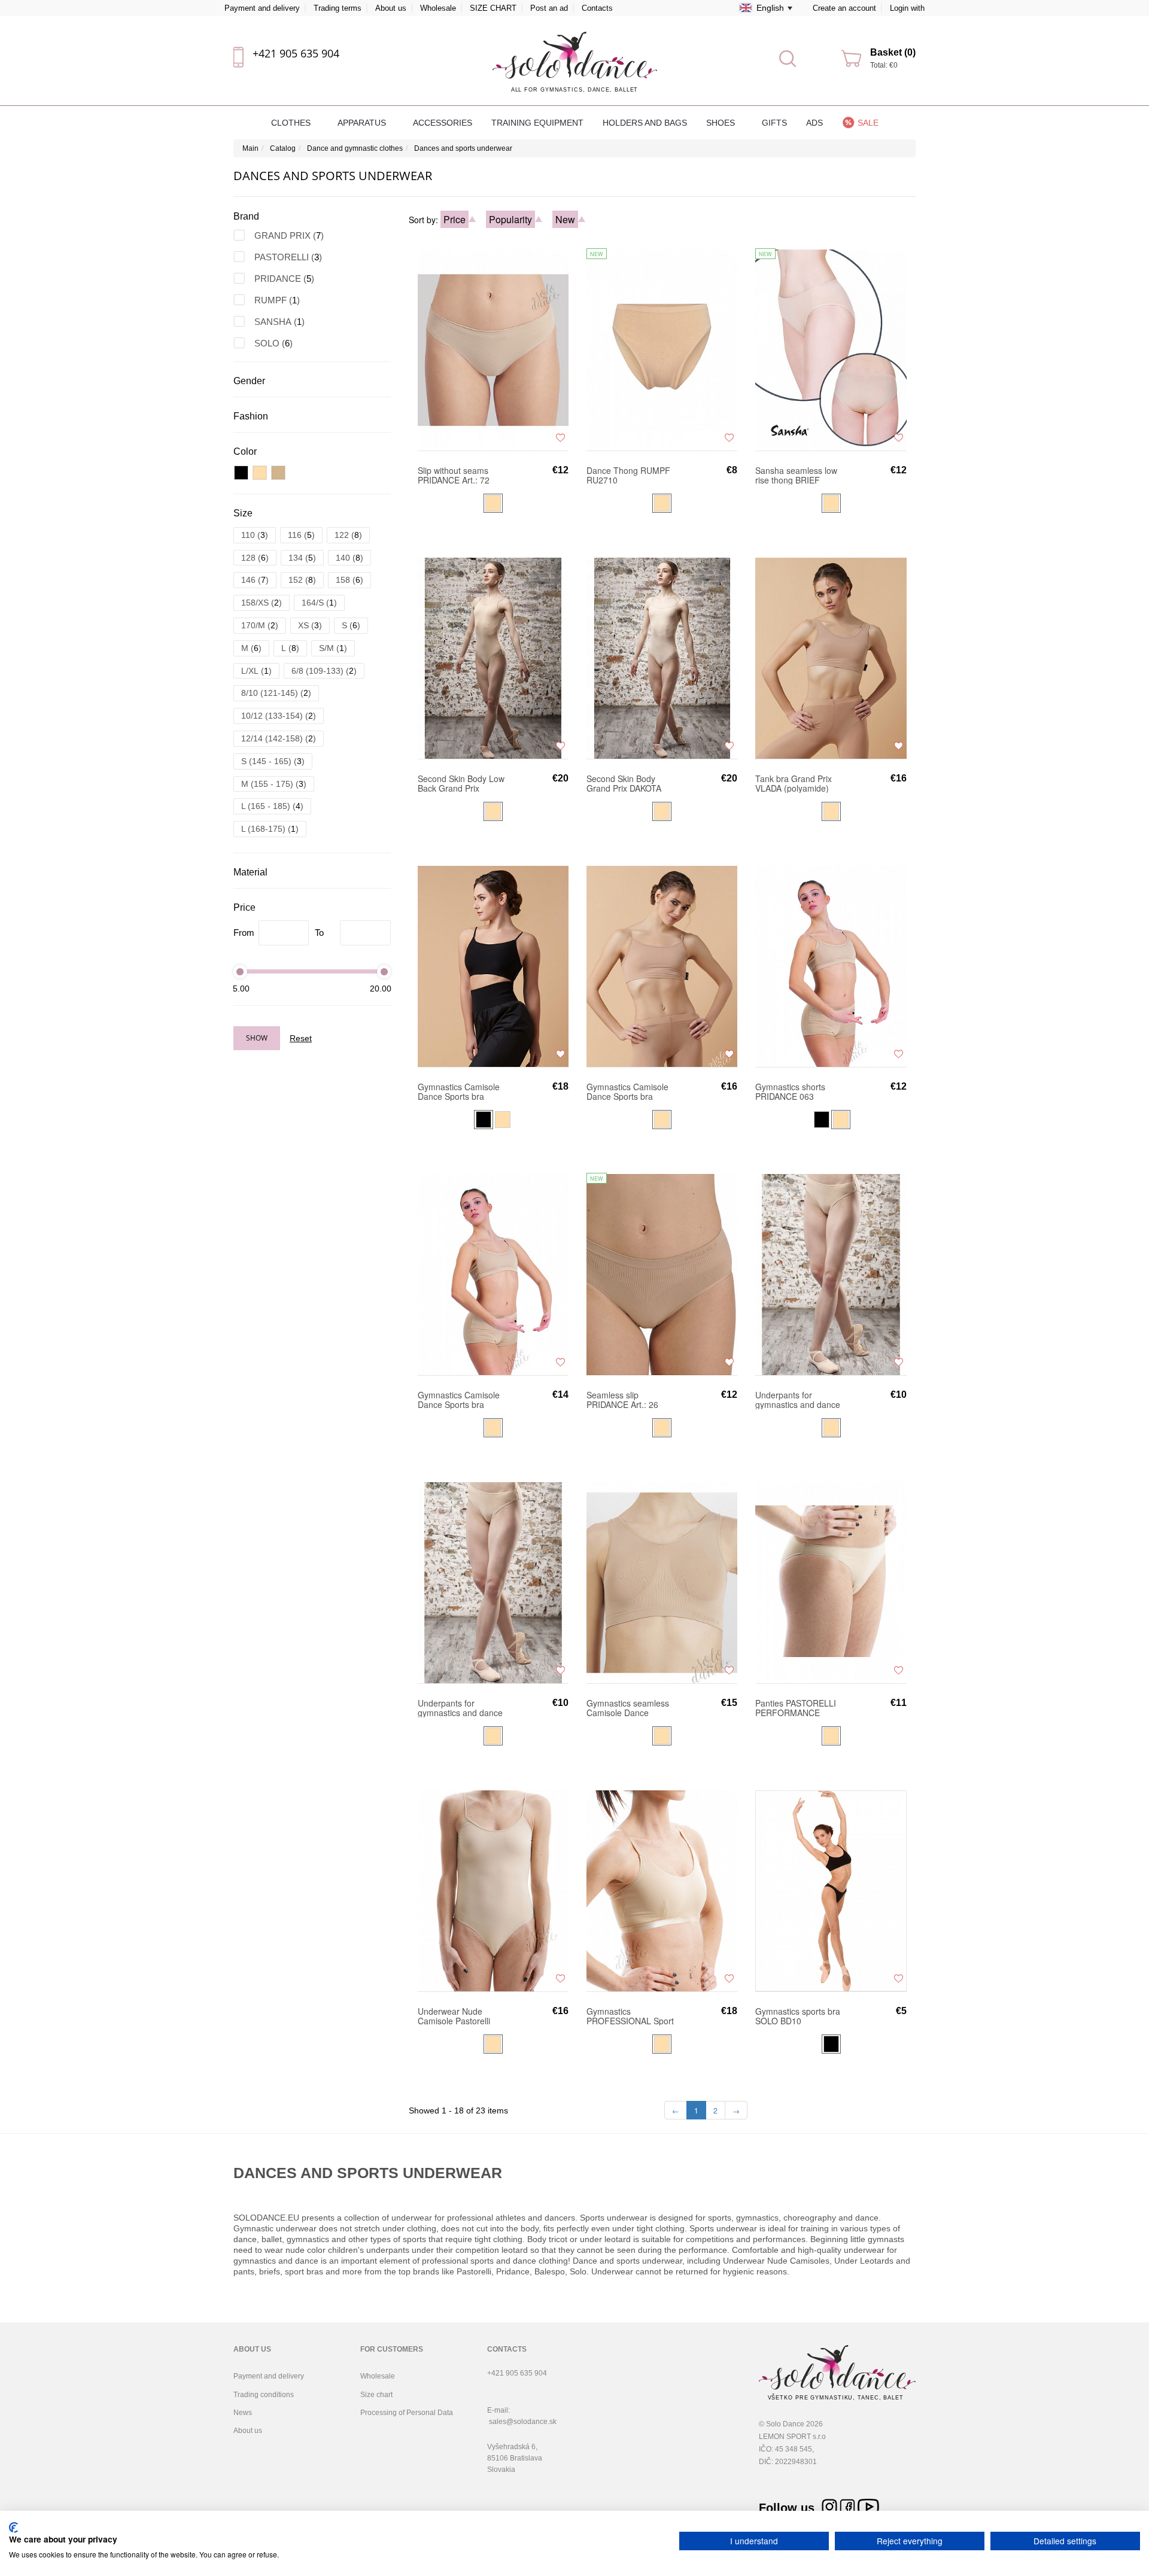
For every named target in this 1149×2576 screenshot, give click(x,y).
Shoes (722, 123)
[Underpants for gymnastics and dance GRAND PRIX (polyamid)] (493, 1582)
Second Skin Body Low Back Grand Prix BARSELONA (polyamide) (461, 783)
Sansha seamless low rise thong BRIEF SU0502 (796, 475)
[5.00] (240, 971)
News (243, 2413)
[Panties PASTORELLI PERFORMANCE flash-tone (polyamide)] (831, 1582)
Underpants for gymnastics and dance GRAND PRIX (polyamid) (460, 1708)
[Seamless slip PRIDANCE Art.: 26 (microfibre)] (662, 1274)
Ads (814, 123)
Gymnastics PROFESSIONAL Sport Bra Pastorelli (630, 2016)
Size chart (376, 2395)
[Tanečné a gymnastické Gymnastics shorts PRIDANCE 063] (831, 966)
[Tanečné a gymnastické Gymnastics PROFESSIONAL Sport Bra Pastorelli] (662, 1890)
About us (391, 8)
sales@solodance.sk (523, 2422)
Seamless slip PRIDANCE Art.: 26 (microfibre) (622, 1400)
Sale (868, 123)
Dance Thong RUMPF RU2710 (628, 475)
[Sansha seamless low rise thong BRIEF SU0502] (831, 349)
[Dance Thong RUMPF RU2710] (662, 349)
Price (455, 219)
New (565, 219)
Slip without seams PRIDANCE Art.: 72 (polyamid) (454, 475)
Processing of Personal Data (407, 2413)
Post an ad (549, 8)
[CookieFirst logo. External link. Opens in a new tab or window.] (13, 2528)
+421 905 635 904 (296, 53)
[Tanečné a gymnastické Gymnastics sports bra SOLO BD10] (831, 1890)
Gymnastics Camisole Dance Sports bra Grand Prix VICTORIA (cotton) (627, 1091)
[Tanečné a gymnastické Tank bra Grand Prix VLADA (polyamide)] (831, 658)
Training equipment (537, 123)
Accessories (443, 123)
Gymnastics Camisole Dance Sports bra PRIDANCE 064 (459, 1400)
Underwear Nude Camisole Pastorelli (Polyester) (454, 2016)
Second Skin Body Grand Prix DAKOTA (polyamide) (624, 783)
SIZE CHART (493, 8)
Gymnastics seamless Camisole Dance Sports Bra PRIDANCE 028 (629, 1708)
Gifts (774, 123)
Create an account (844, 8)
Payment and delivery (262, 8)
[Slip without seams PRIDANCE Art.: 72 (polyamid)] (493, 349)
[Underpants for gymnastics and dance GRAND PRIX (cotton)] (831, 1274)
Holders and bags (645, 123)
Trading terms (338, 8)
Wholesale (438, 8)
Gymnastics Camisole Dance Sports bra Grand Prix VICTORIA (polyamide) (459, 1091)
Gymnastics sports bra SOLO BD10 (798, 2016)
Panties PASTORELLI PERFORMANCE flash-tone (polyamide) (798, 1708)
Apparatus (363, 123)
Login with (907, 8)
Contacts (597, 8)
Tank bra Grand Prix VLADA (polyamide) (794, 783)
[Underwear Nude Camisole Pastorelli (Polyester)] (493, 1890)
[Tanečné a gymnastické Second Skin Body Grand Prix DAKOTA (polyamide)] (662, 658)
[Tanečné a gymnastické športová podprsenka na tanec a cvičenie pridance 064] (493, 1274)
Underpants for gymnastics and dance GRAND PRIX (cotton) (798, 1400)
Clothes (292, 123)
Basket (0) (893, 52)
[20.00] (384, 971)
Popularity (510, 219)
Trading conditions (264, 2395)
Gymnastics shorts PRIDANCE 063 (790, 1091)
